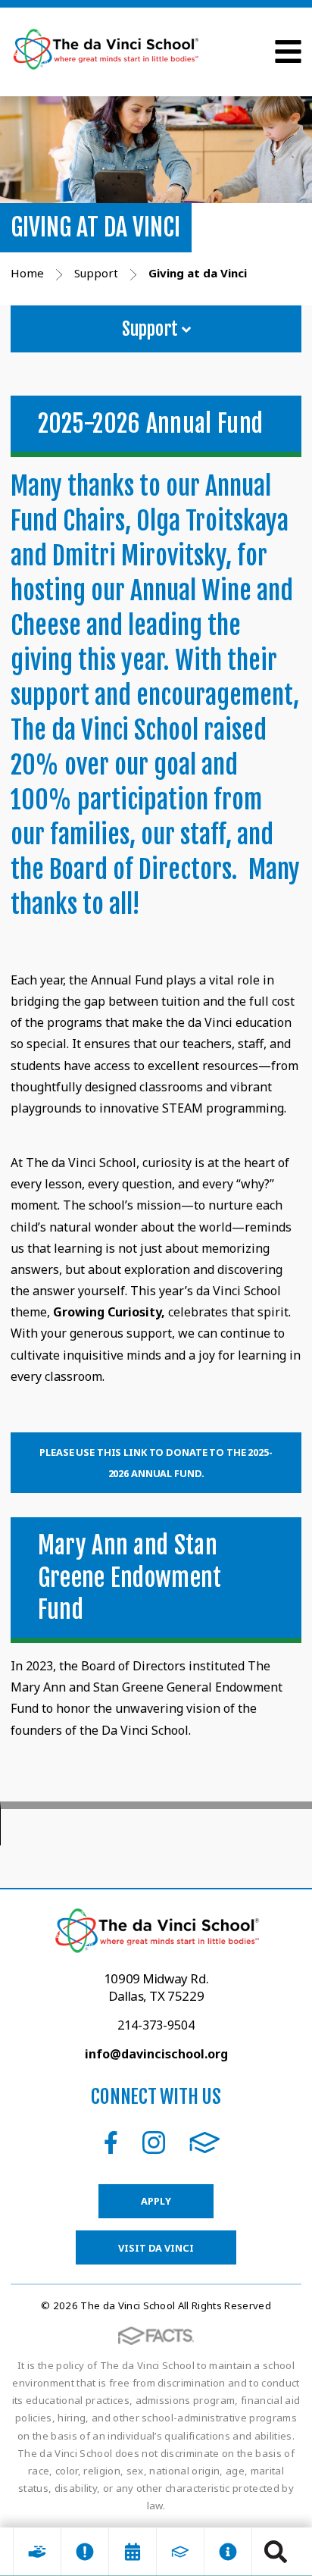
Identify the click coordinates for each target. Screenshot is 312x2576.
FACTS (205, 2142)
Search (276, 2552)
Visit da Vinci (156, 2248)
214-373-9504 (156, 2025)
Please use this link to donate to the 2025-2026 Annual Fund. (156, 1463)
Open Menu (288, 52)
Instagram (154, 2142)
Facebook (111, 2142)
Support (152, 329)
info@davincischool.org (156, 2054)
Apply (156, 2201)
